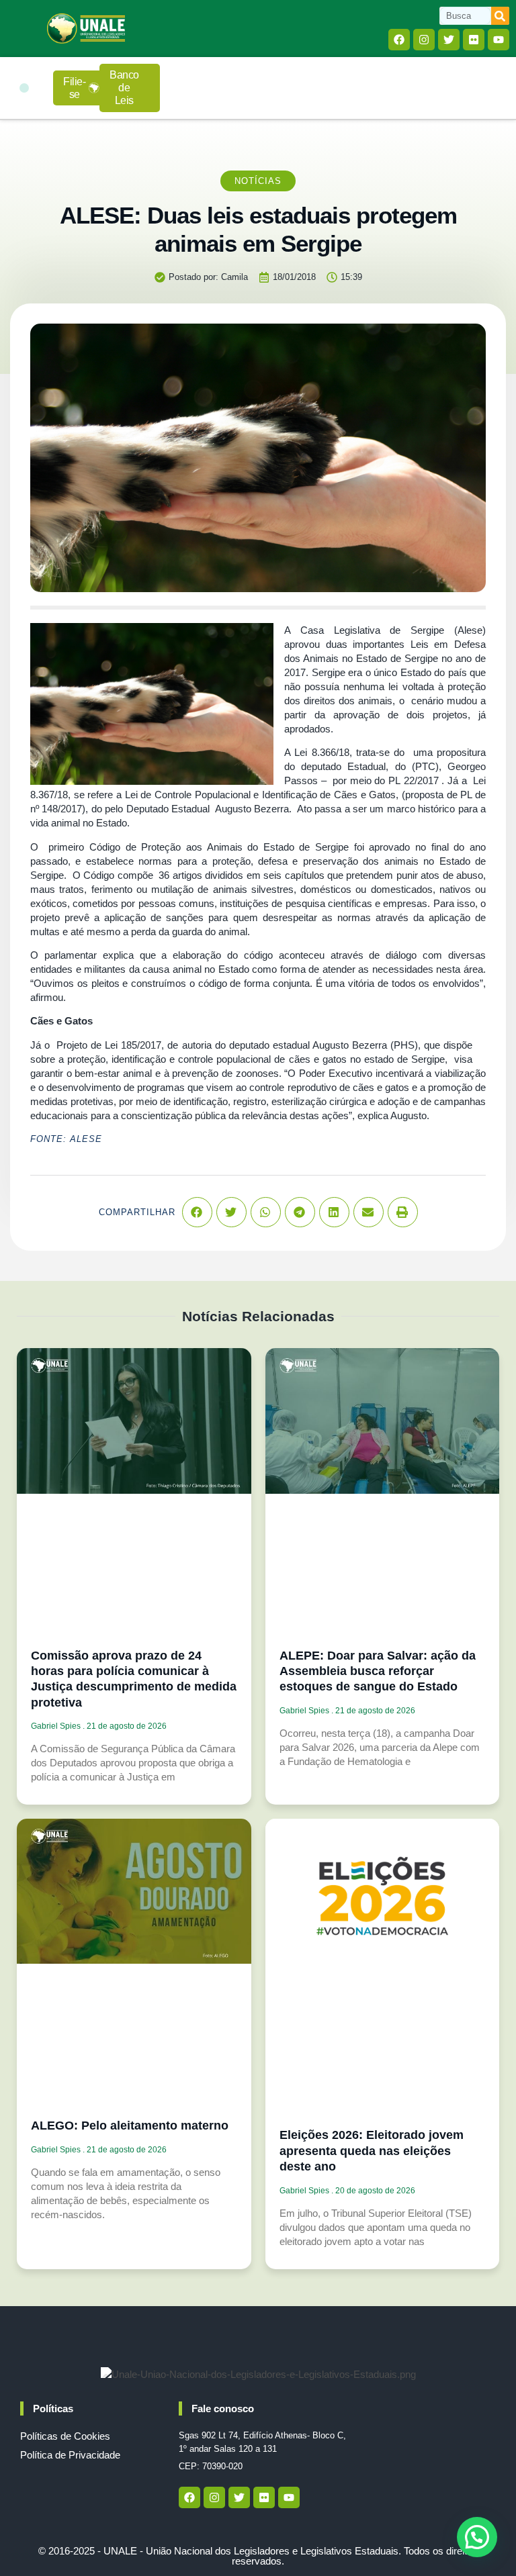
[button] (24, 88)
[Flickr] (474, 40)
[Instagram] (424, 40)
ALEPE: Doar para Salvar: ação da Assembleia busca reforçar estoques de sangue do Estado (378, 1671)
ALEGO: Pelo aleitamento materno (130, 2126)
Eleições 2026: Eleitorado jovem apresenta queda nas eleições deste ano (372, 2151)
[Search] (500, 16)
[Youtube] (499, 40)
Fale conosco (223, 2408)
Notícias (258, 181)
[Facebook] (399, 40)
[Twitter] (449, 40)
